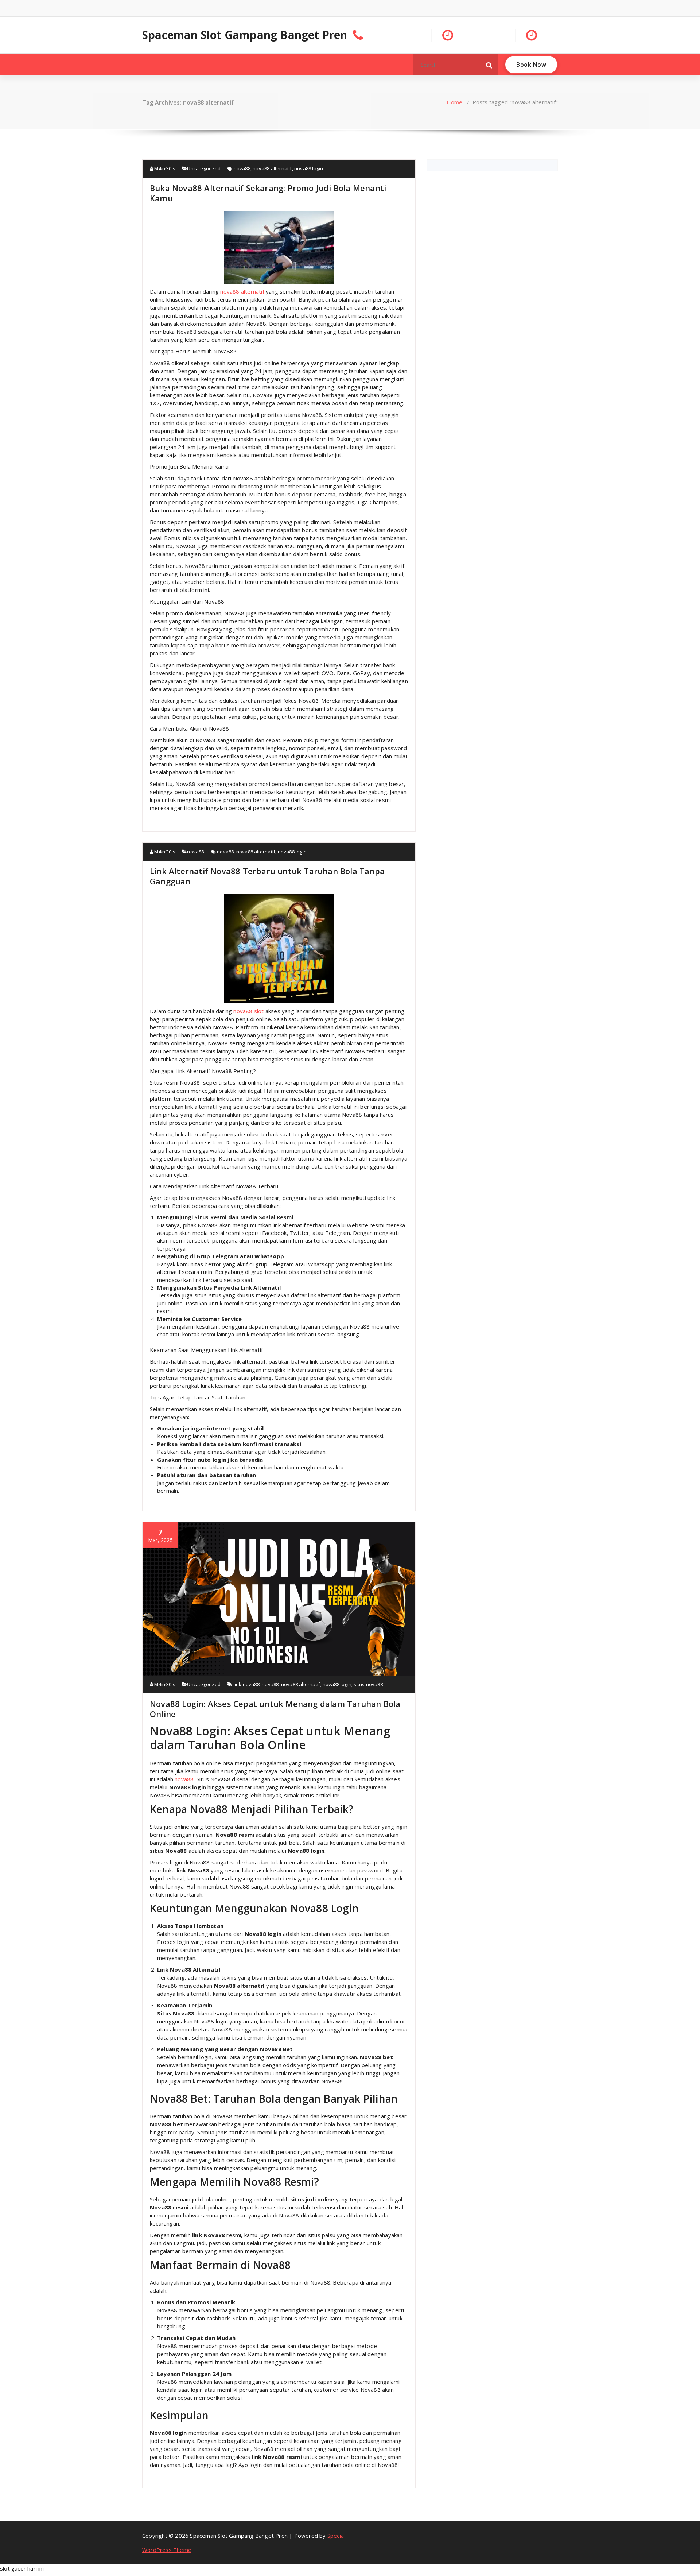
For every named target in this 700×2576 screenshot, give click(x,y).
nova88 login (309, 168)
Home (455, 102)
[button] (489, 65)
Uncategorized (204, 168)
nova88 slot (248, 1011)
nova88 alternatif (272, 168)
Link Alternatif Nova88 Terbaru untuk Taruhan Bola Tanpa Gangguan (267, 876)
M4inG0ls (164, 168)
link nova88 (247, 1684)
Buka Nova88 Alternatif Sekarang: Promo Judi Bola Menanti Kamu (268, 193)
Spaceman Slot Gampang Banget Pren (245, 35)
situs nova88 (368, 1684)
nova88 (242, 168)
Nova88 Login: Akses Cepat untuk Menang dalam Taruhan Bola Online (275, 1709)
